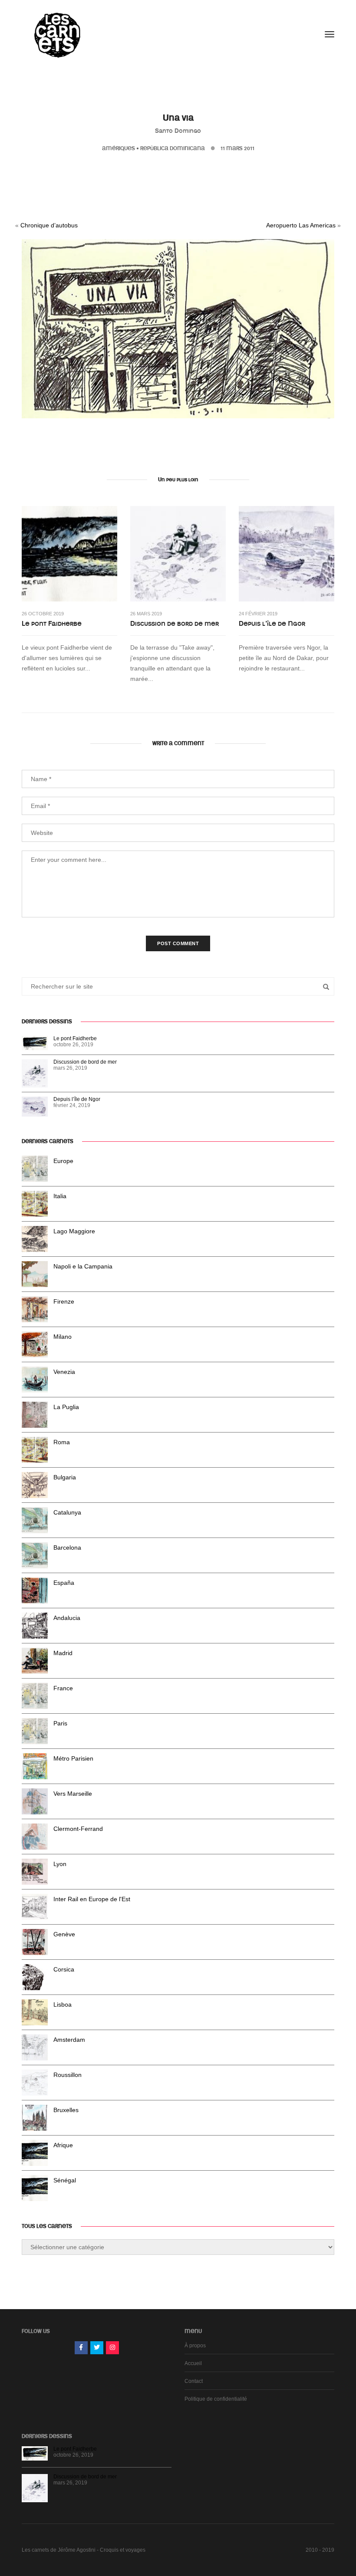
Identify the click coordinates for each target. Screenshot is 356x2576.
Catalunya (67, 1512)
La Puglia (66, 1407)
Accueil (193, 2363)
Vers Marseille (73, 1794)
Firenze (64, 1301)
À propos (195, 2346)
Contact (194, 2381)
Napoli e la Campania (83, 1266)
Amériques (119, 148)
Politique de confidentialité (216, 2399)
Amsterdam (69, 2040)
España (64, 1583)
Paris (60, 1723)
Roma (62, 1442)
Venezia (64, 1372)
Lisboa (63, 2004)
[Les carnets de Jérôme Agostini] (56, 34)
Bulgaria (65, 1477)
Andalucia (67, 1618)
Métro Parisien (73, 1758)
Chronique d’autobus (49, 225)
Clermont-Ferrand (78, 1829)
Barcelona (67, 1548)
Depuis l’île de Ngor (272, 624)
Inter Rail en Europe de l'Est (92, 1899)
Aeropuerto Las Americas (301, 225)
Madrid (63, 1653)
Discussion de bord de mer (175, 624)
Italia (60, 1196)
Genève (64, 1934)
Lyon (60, 1864)
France (63, 1688)
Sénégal (65, 2180)
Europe (63, 1161)
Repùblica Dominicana (173, 148)
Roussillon (68, 2075)
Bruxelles (66, 2110)
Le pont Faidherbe (52, 624)
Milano (63, 1337)
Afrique (63, 2145)
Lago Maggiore (74, 1231)
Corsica (64, 1969)
